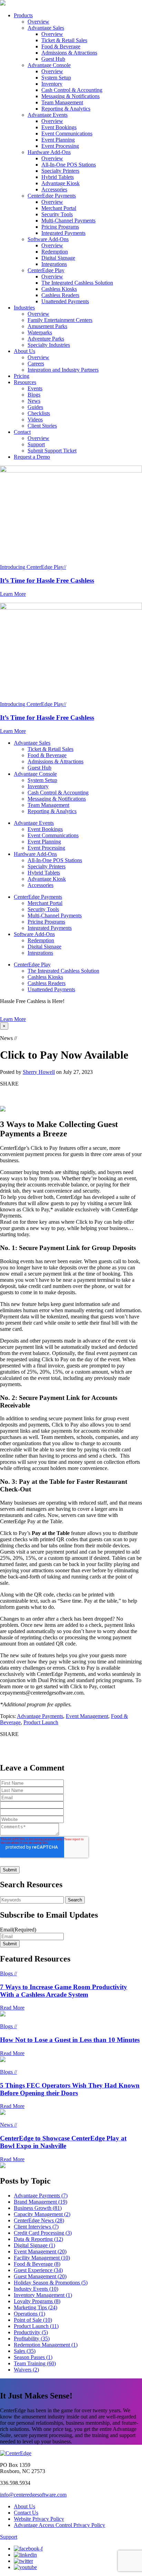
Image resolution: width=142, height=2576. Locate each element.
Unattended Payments (65, 301)
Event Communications (67, 133)
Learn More (13, 1019)
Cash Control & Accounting (72, 90)
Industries (24, 308)
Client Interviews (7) (36, 2227)
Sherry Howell (39, 1072)
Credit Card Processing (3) (43, 2233)
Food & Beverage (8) (37, 2264)
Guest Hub (53, 59)
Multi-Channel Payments (68, 221)
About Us (24, 351)
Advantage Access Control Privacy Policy (59, 2525)
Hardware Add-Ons (49, 152)
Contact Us (26, 2513)
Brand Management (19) (40, 2202)
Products (23, 15)
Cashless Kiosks (59, 289)
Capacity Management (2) (42, 2214)
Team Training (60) (35, 2363)
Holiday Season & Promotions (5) (51, 2283)
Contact (22, 432)
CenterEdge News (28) (39, 2220)
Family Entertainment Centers (60, 320)
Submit (10, 1944)
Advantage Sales (46, 28)
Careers (36, 364)
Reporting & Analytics (66, 109)
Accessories (54, 189)
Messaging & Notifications (70, 96)
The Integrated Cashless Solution (77, 283)
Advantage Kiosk (60, 183)
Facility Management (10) (42, 2258)
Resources (25, 382)
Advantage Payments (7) (41, 2196)
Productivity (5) (31, 2332)
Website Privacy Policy (39, 2519)
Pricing (22, 376)
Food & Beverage (61, 46)
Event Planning (58, 140)
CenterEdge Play (46, 270)
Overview (38, 22)
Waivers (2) (26, 2370)
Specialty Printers (60, 171)
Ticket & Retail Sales (64, 40)
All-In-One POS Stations (69, 165)
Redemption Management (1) (46, 2345)
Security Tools (57, 214)
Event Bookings (59, 127)
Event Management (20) (40, 2251)
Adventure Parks (46, 339)
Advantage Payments (40, 1716)
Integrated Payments (63, 233)
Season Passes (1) (33, 2357)
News (34, 401)
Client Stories (42, 426)
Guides (35, 407)
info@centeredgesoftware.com (33, 2495)
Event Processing (60, 146)
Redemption (55, 252)
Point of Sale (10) (33, 2320)
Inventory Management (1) (43, 2295)
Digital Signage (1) (34, 2245)
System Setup (56, 78)
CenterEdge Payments (52, 196)
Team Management (62, 102)
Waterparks (40, 332)
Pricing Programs (60, 227)
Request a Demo (32, 457)
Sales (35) (25, 2351)
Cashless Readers (60, 295)
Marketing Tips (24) (35, 2307)
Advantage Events (48, 115)
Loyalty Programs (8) (37, 2301)
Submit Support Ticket (52, 451)
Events (35, 388)
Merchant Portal (59, 208)
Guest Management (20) (40, 2276)
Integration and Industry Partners (63, 370)
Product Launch (41, 1722)
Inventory (52, 84)
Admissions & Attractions (69, 53)
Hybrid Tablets (58, 177)
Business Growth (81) (38, 2208)
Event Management (87, 1716)
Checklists (39, 413)
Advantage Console (49, 65)
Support (36, 444)
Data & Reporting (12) (38, 2239)
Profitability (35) (32, 2339)
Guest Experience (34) (38, 2270)
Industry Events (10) (36, 2289)
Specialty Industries (49, 345)
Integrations (54, 264)
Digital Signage (58, 258)
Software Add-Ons (48, 239)
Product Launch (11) (36, 2326)
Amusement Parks (47, 326)
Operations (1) (29, 2314)
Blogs (34, 395)
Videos (35, 419)
